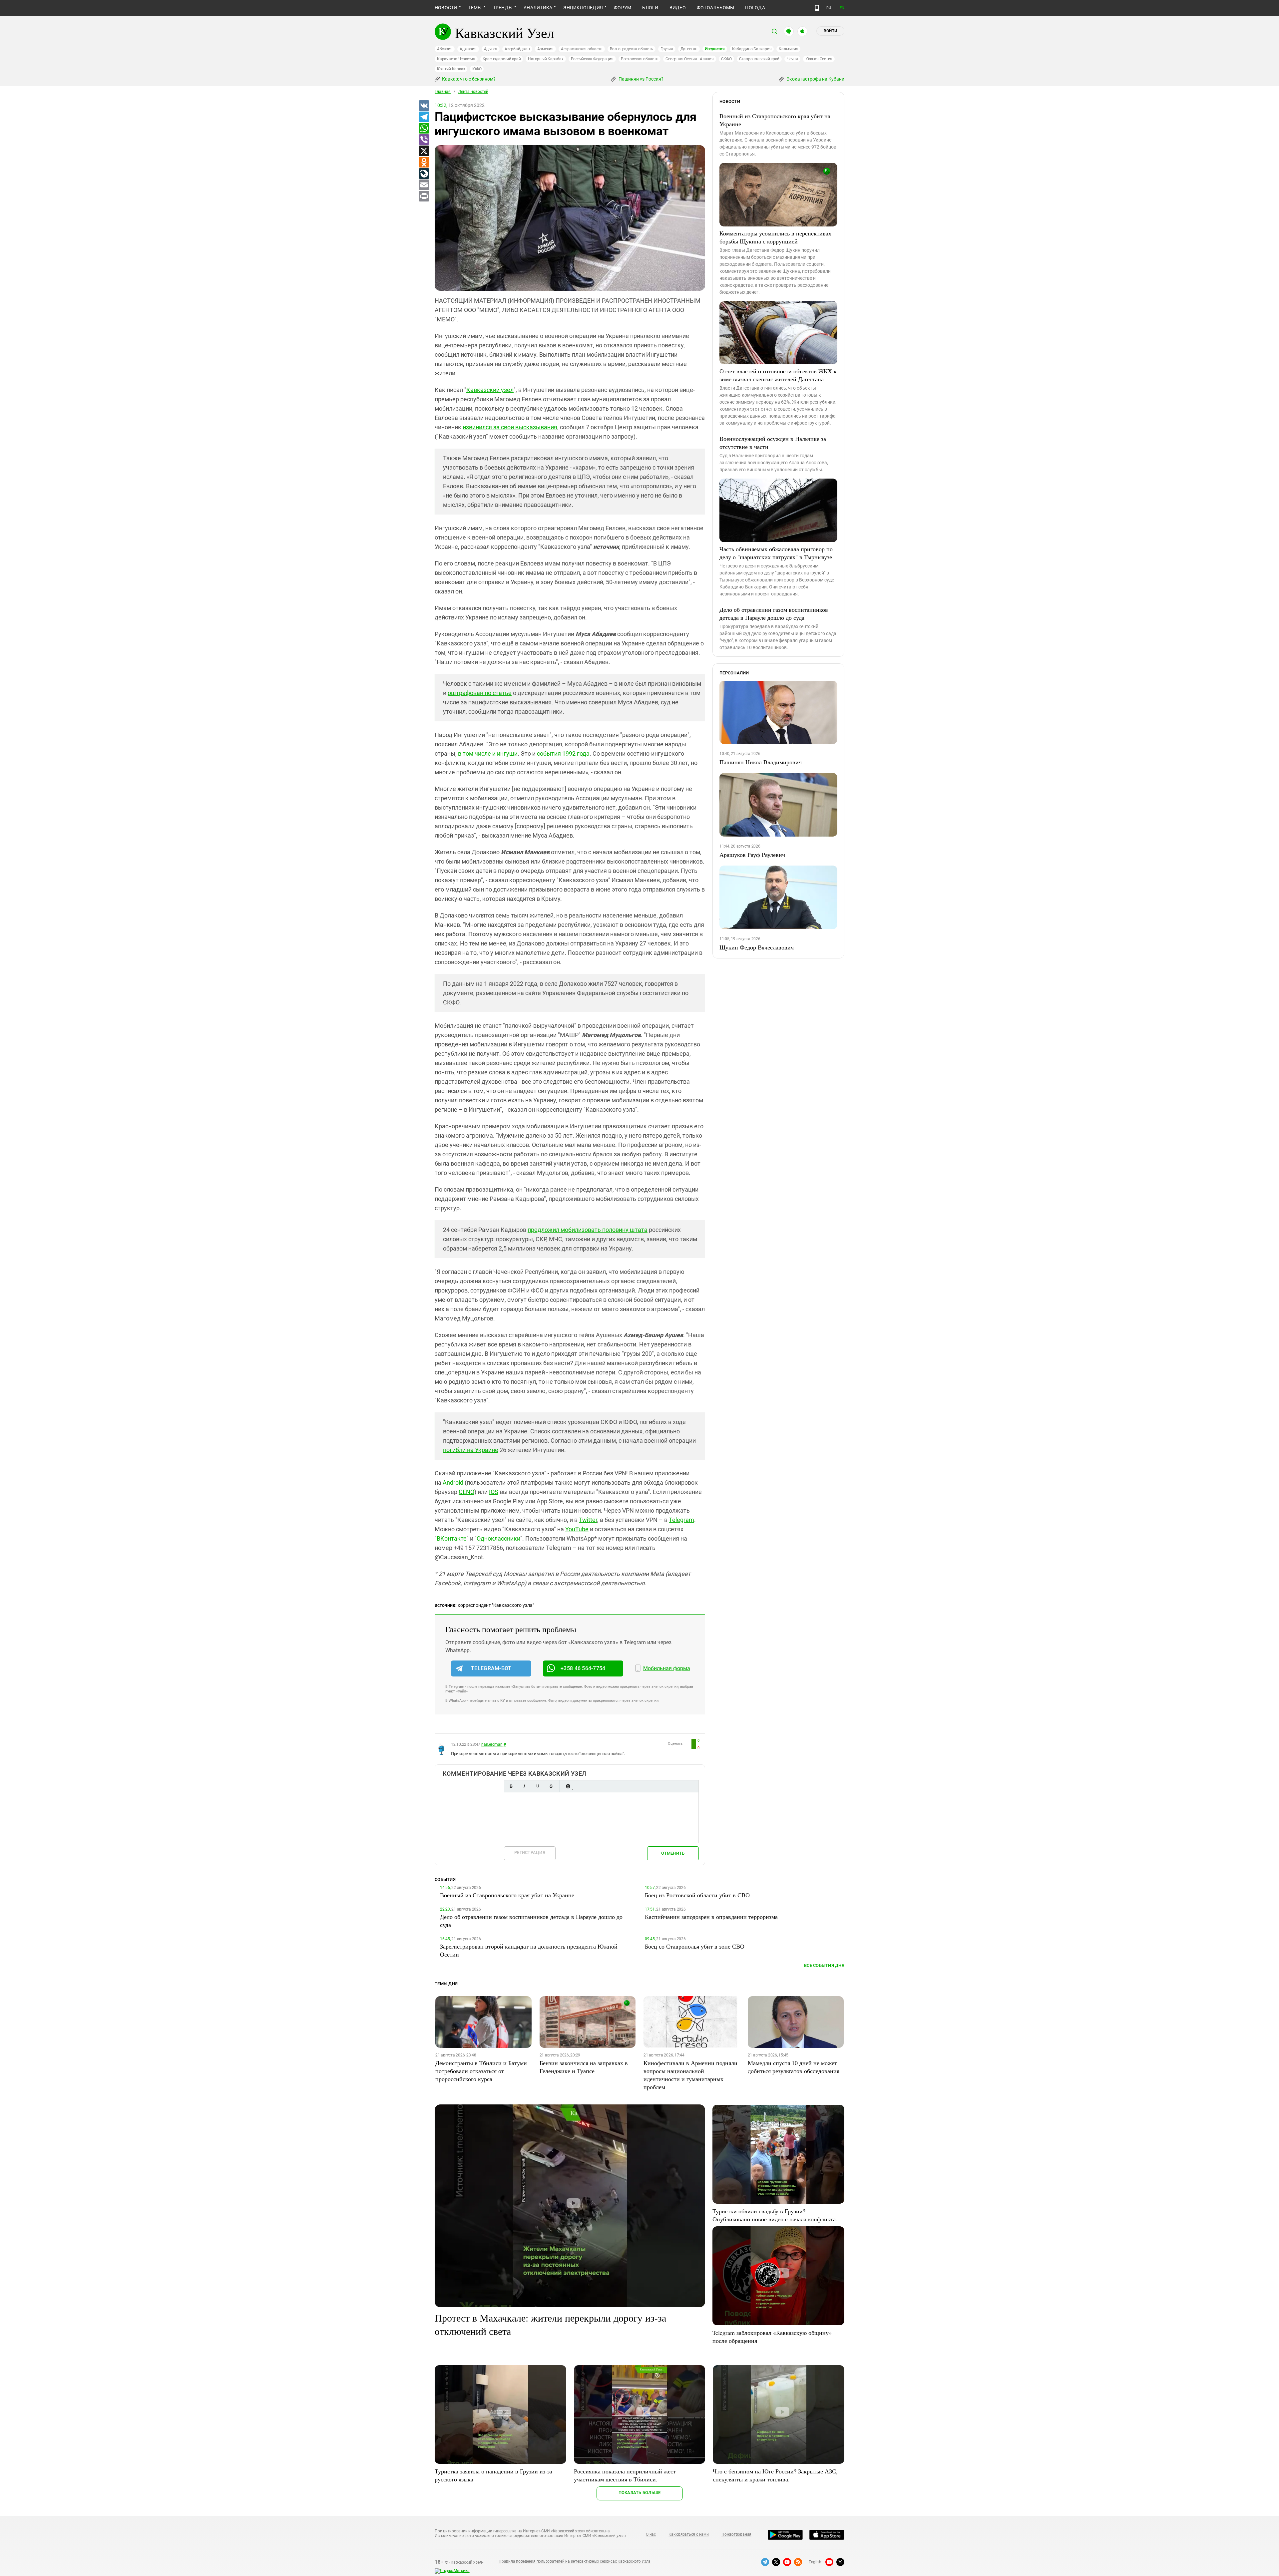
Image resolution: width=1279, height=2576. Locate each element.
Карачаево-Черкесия (456, 59)
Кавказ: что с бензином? (468, 79)
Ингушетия (715, 49)
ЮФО (477, 69)
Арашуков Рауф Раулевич (752, 855)
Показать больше (640, 2493)
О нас (651, 2534)
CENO (466, 1492)
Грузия (667, 49)
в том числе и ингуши (488, 753)
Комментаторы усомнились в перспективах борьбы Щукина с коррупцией (775, 237)
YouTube (577, 1529)
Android (453, 1482)
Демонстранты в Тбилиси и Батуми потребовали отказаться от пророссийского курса (481, 2071)
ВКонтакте (452, 1538)
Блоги (650, 8)
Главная (443, 92)
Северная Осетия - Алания (689, 59)
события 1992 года (563, 753)
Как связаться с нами (688, 2534)
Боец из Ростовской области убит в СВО (697, 1895)
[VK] (424, 106)
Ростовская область (640, 59)
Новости (446, 8)
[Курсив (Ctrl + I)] (524, 1786)
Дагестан (689, 49)
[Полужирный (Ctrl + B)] (511, 1786)
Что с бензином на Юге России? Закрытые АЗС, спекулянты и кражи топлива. (775, 2475)
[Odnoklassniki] (424, 163)
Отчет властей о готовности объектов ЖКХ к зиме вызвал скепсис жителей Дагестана (778, 375)
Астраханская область (582, 49)
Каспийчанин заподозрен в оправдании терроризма (711, 1917)
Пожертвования (736, 2534)
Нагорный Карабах (546, 59)
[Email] (424, 185)
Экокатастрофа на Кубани (815, 79)
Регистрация (530, 1852)
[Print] (424, 196)
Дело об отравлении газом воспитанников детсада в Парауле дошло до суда (774, 613)
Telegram (681, 1520)
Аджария (468, 49)
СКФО (726, 59)
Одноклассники (498, 1538)
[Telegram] (424, 117)
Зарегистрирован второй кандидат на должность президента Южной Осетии (529, 1950)
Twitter (588, 1520)
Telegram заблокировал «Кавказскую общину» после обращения (772, 2337)
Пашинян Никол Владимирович (761, 762)
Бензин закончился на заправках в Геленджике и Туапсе (584, 2067)
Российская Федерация (592, 59)
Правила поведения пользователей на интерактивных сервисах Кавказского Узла (575, 2561)
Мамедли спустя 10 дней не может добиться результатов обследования (794, 2067)
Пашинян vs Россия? (640, 79)
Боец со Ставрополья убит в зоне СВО (695, 1946)
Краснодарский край (502, 59)
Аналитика (538, 8)
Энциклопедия (583, 8)
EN (842, 8)
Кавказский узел (490, 390)
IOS (494, 1492)
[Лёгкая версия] (817, 8)
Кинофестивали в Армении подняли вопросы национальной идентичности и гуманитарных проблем (690, 2075)
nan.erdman (492, 1744)
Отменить (673, 1853)
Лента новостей (473, 92)
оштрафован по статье (480, 693)
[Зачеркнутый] (551, 1786)
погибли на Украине (471, 1450)
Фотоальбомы (716, 8)
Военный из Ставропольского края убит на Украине (775, 120)
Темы (475, 8)
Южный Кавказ (451, 69)
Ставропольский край (759, 59)
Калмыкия (788, 49)
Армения (545, 49)
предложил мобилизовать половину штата (588, 1230)
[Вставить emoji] (568, 1786)
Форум (623, 8)
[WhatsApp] (424, 129)
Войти (830, 31)
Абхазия (445, 49)
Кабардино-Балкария (752, 49)
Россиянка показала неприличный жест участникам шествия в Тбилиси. (625, 2475)
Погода (755, 8)
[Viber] (424, 140)
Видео (678, 8)
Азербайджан (517, 49)
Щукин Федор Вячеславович (757, 947)
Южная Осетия (819, 59)
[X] (424, 151)
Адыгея (491, 49)
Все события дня (824, 1965)
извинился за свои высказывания (510, 427)
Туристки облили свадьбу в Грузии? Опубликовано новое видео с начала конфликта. (775, 2215)
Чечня (792, 59)
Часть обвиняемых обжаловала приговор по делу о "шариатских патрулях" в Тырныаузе (776, 553)
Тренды (503, 8)
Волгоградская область (632, 49)
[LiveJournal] (424, 174)
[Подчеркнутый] (538, 1786)
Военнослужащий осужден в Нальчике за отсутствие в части (773, 443)
